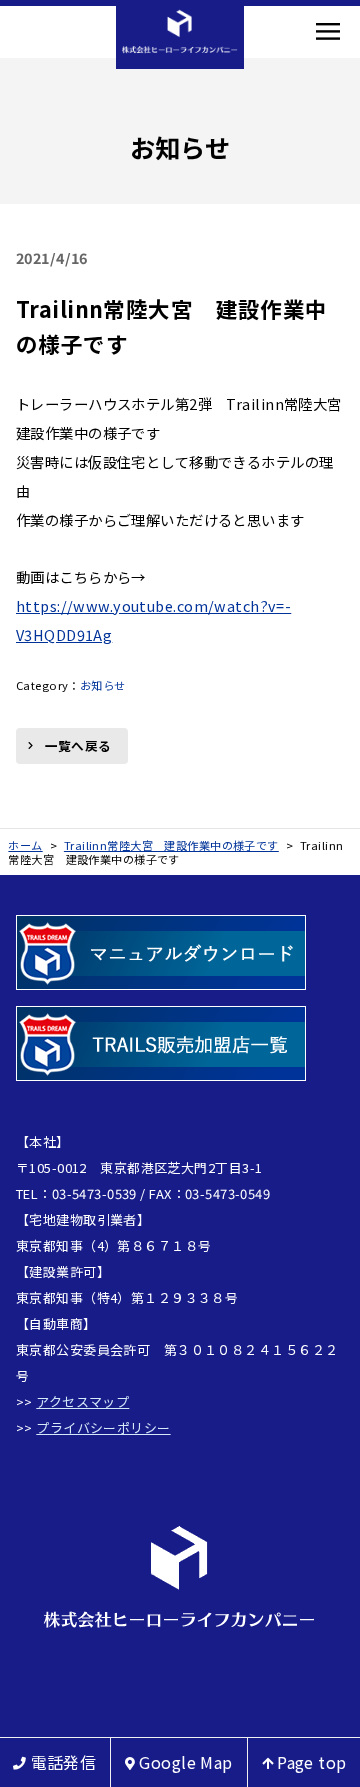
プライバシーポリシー (103, 1427)
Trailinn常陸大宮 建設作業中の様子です (172, 326)
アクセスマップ (82, 1401)
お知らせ (103, 685)
